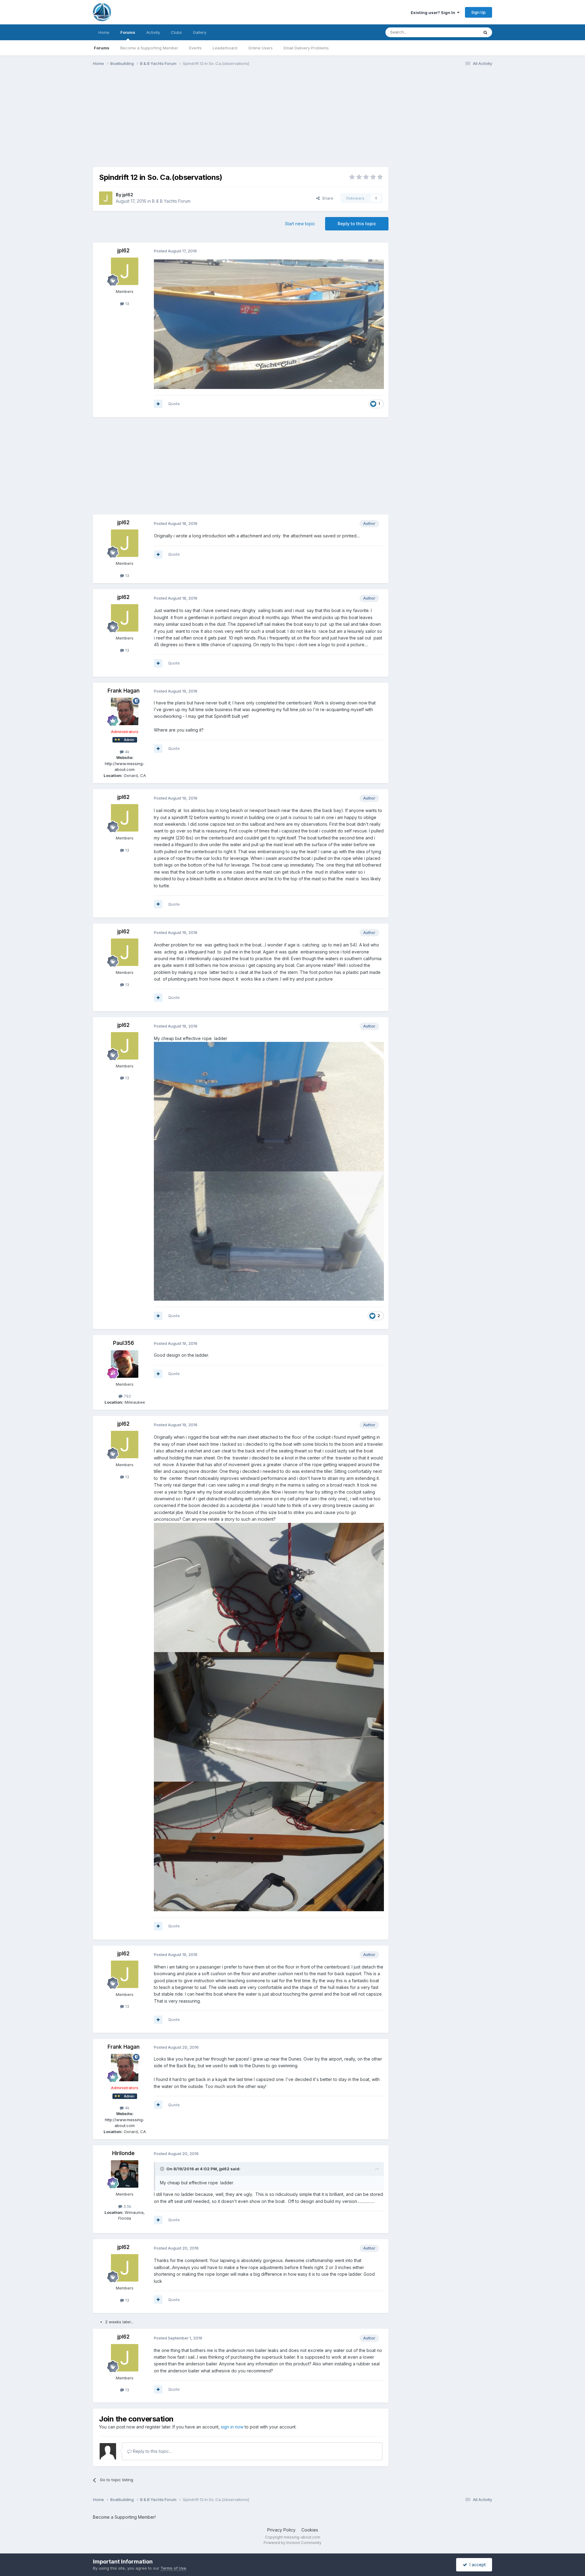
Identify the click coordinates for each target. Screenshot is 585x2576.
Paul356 (124, 1343)
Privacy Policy (281, 2530)
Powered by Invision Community (292, 2543)
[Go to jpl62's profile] (106, 198)
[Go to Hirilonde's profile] (125, 2174)
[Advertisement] (204, 118)
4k (127, 752)
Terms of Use (173, 2568)
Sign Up (479, 12)
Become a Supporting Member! (124, 2517)
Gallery (200, 32)
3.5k (127, 2206)
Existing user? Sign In (434, 12)
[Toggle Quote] (163, 2169)
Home (104, 32)
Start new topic (300, 224)
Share (326, 198)
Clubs (176, 32)
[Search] (485, 32)
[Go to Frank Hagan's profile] (125, 711)
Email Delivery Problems (306, 48)
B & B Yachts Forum (171, 201)
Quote (174, 404)
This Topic (461, 32)
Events (195, 48)
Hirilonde (123, 2153)
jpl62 (128, 195)
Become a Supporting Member (149, 48)
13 (127, 304)
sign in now (232, 2427)
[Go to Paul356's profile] (125, 1364)
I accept (476, 2565)
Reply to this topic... (152, 2451)
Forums (128, 32)
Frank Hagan (124, 691)
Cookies (310, 2530)
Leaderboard (225, 48)
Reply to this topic (357, 224)
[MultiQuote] (158, 404)
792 (127, 1396)
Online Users (261, 48)
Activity (153, 32)
